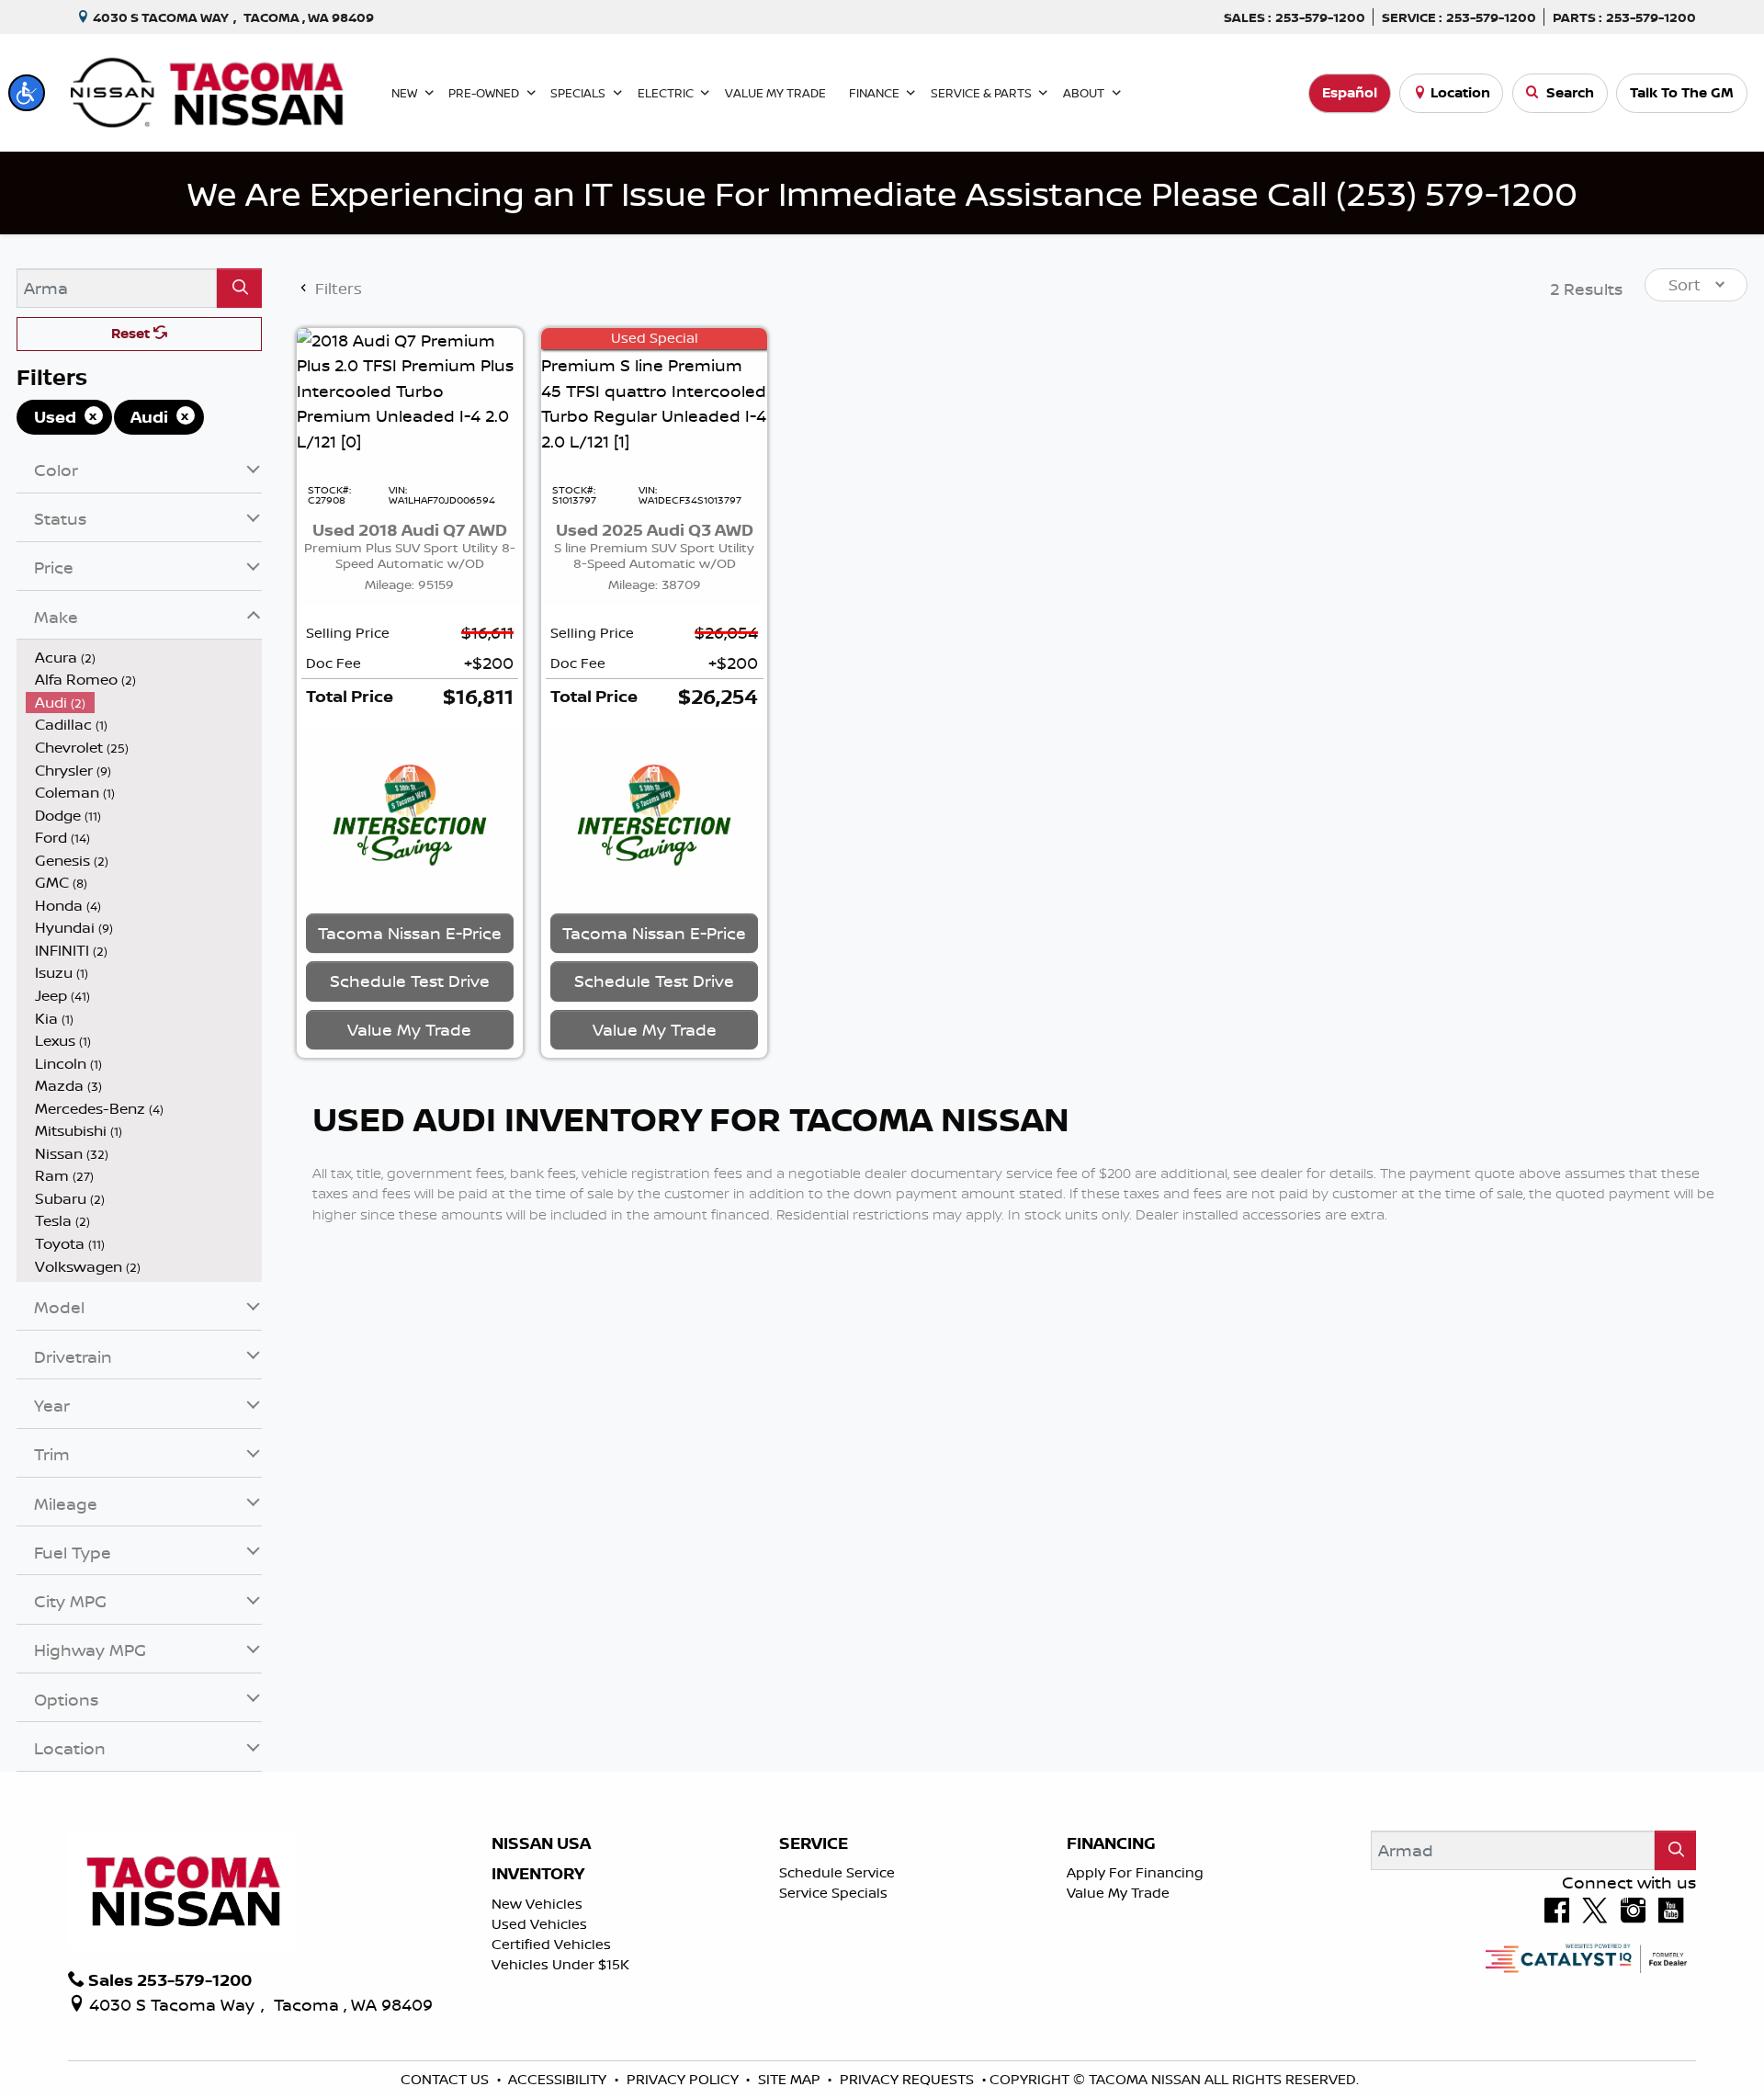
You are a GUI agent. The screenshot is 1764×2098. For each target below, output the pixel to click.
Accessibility (559, 2079)
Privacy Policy (684, 2079)
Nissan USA (541, 1843)
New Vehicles (537, 1904)
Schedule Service (837, 1872)
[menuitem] (144, 658)
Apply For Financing (1135, 1872)
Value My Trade (1118, 1893)
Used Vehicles (539, 1924)
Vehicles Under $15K (560, 1964)
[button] (27, 93)
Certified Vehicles (551, 1944)
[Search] (239, 288)
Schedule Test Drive (410, 981)
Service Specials (833, 1893)
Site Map (791, 2079)
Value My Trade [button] (409, 1029)
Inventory (538, 1874)
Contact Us (447, 2079)
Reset (132, 333)
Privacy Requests (909, 2079)
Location (1460, 92)
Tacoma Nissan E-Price (410, 933)
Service (814, 1843)
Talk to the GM (1682, 92)
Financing (1111, 1843)
